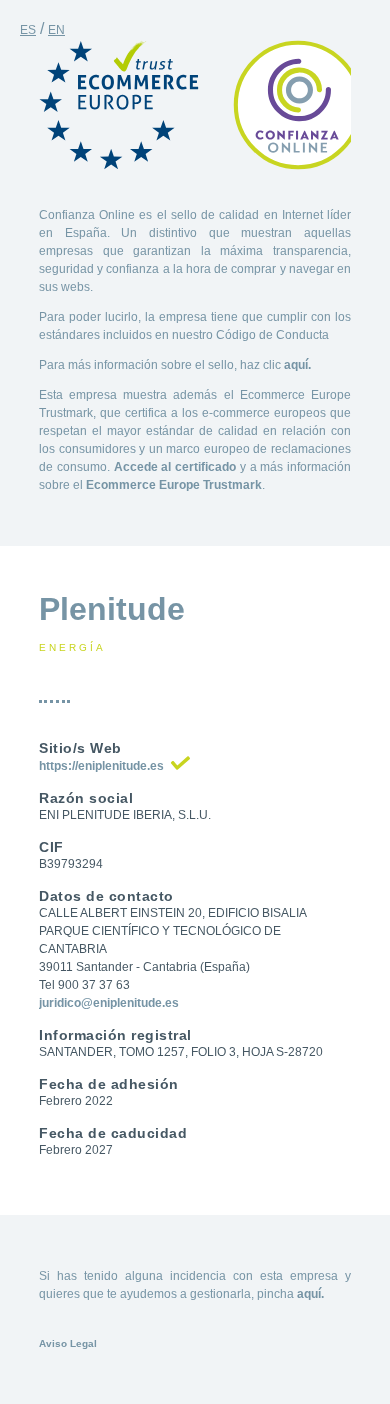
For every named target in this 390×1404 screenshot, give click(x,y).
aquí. (297, 365)
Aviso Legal (68, 1343)
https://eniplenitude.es (101, 766)
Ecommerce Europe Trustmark (174, 485)
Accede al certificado (175, 467)
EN (56, 30)
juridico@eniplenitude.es (109, 1003)
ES (28, 30)
